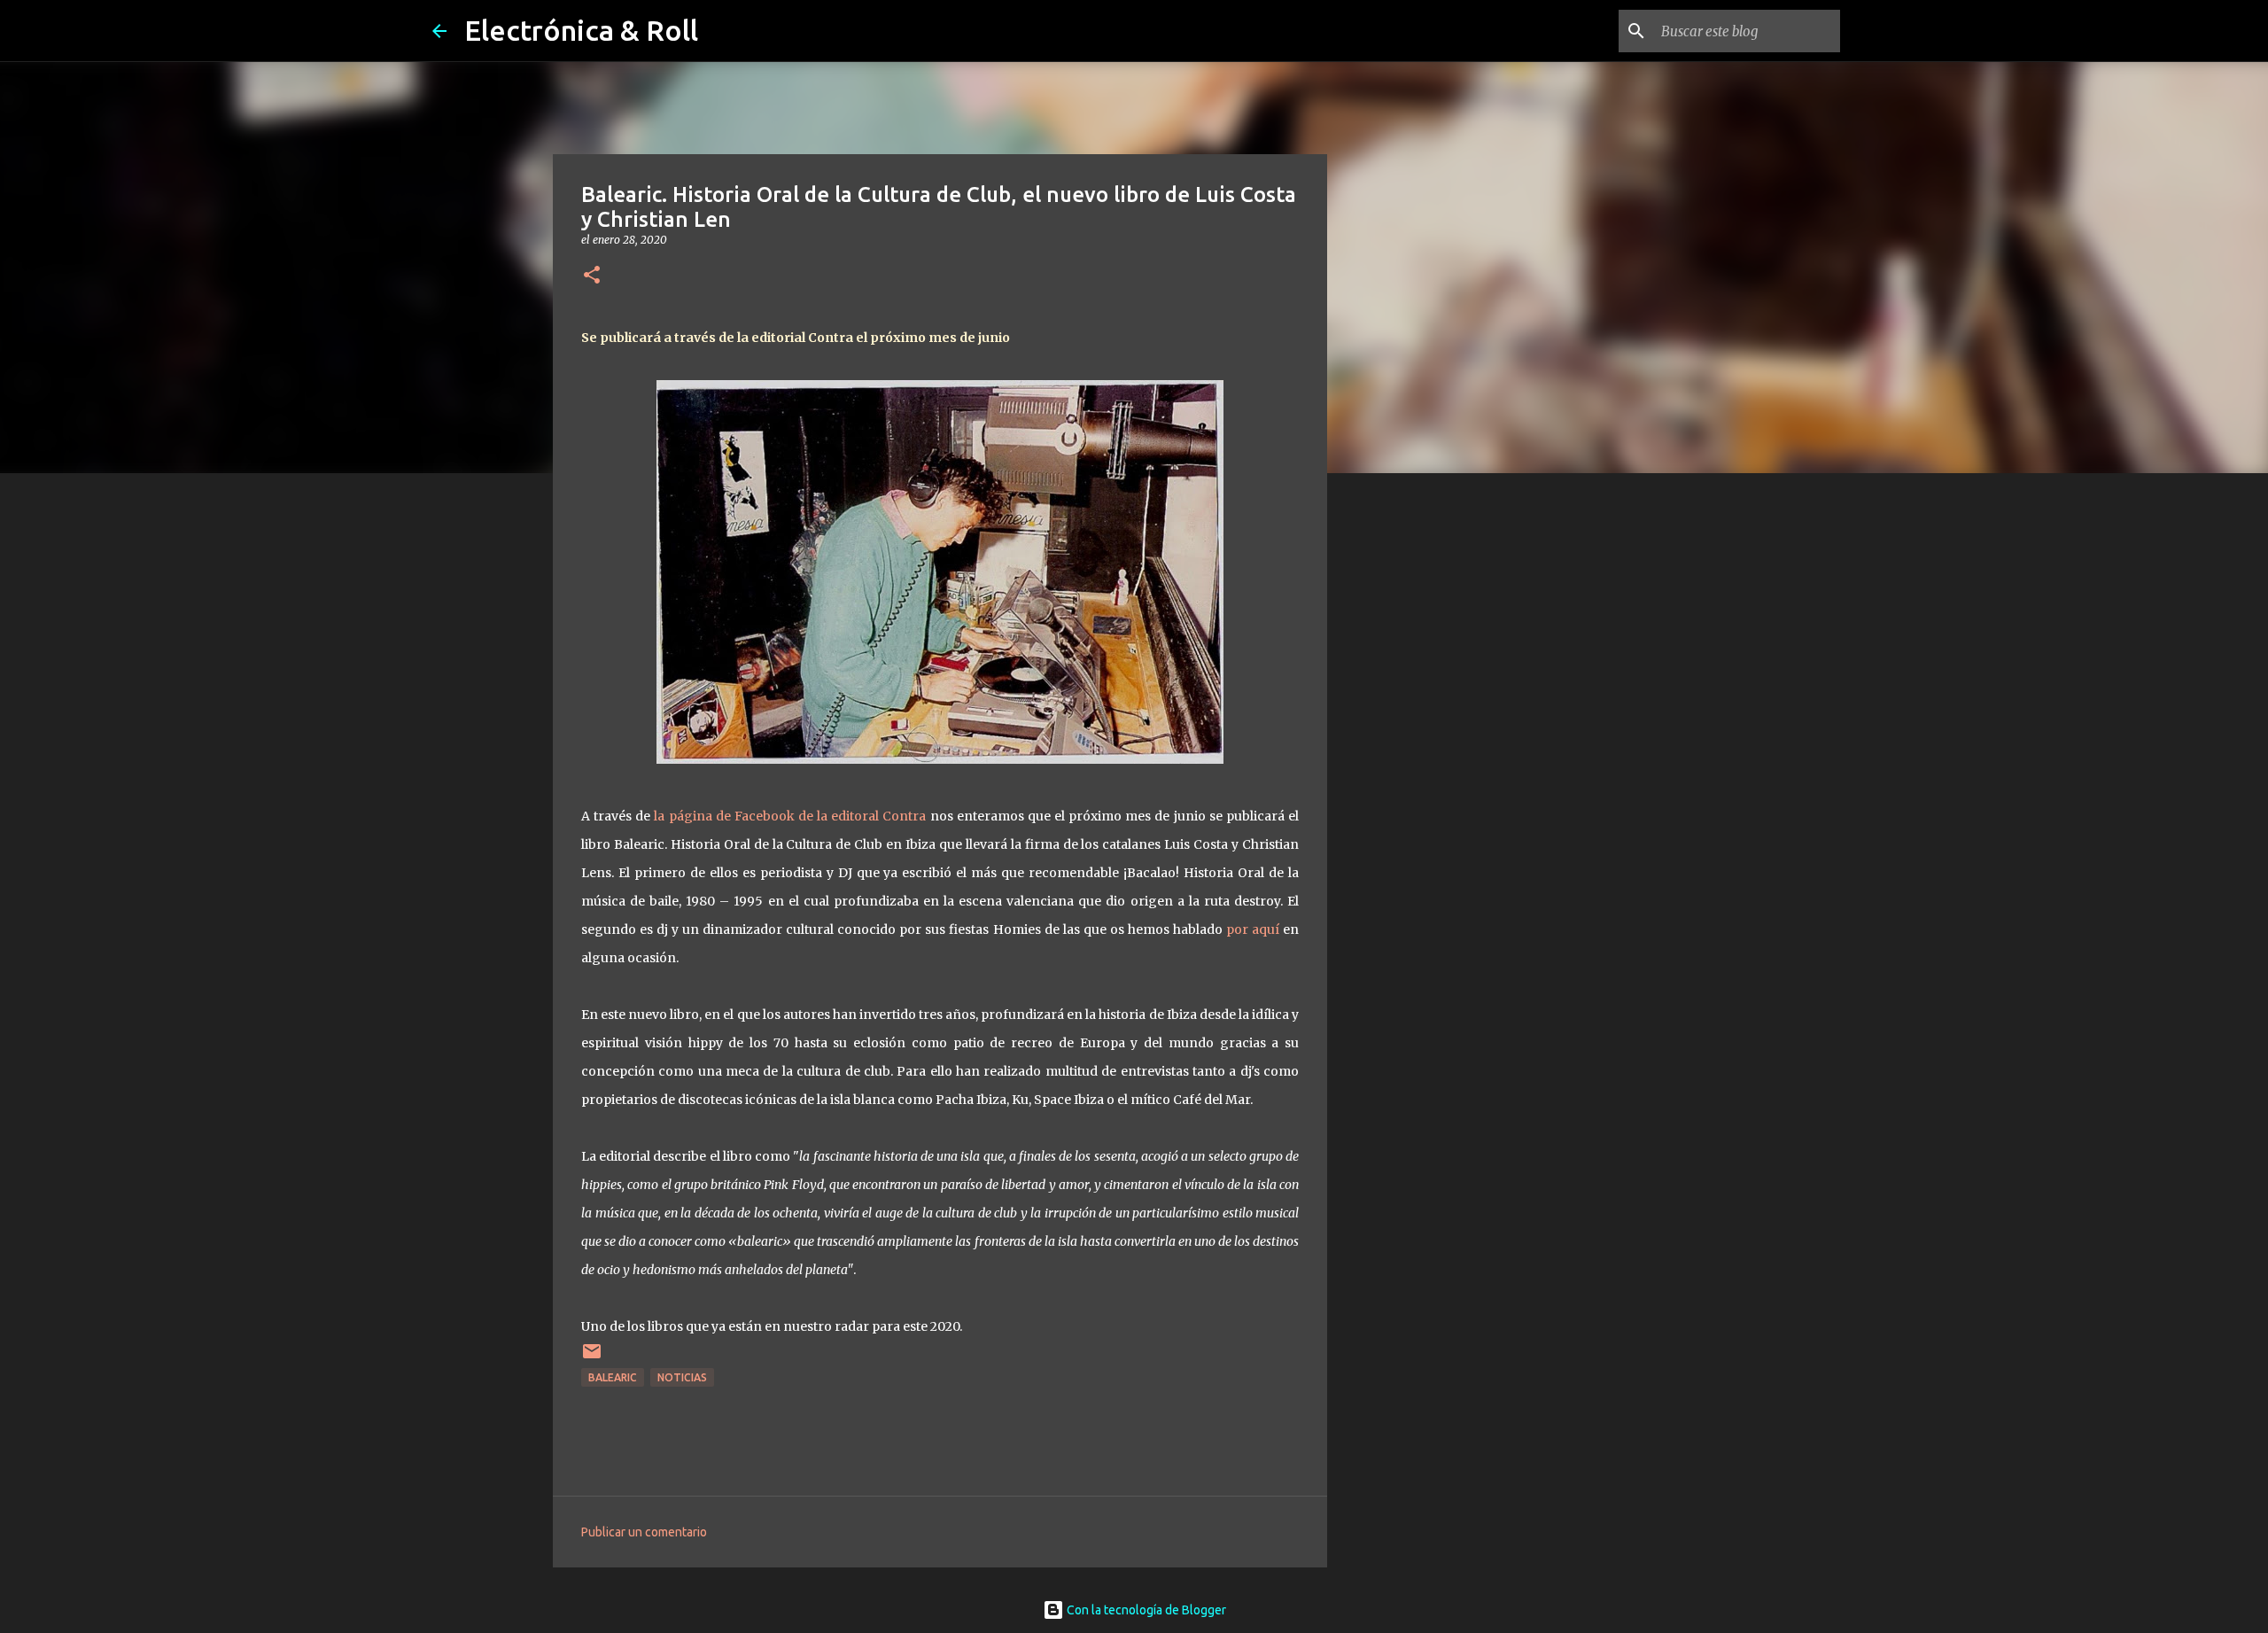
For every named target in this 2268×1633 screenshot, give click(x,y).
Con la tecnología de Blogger (1145, 1610)
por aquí (1253, 929)
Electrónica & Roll (581, 30)
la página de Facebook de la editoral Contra (790, 816)
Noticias (682, 1377)
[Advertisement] (1417, 766)
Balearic (613, 1377)
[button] (592, 276)
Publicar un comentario (644, 1532)
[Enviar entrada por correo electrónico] (592, 1358)
